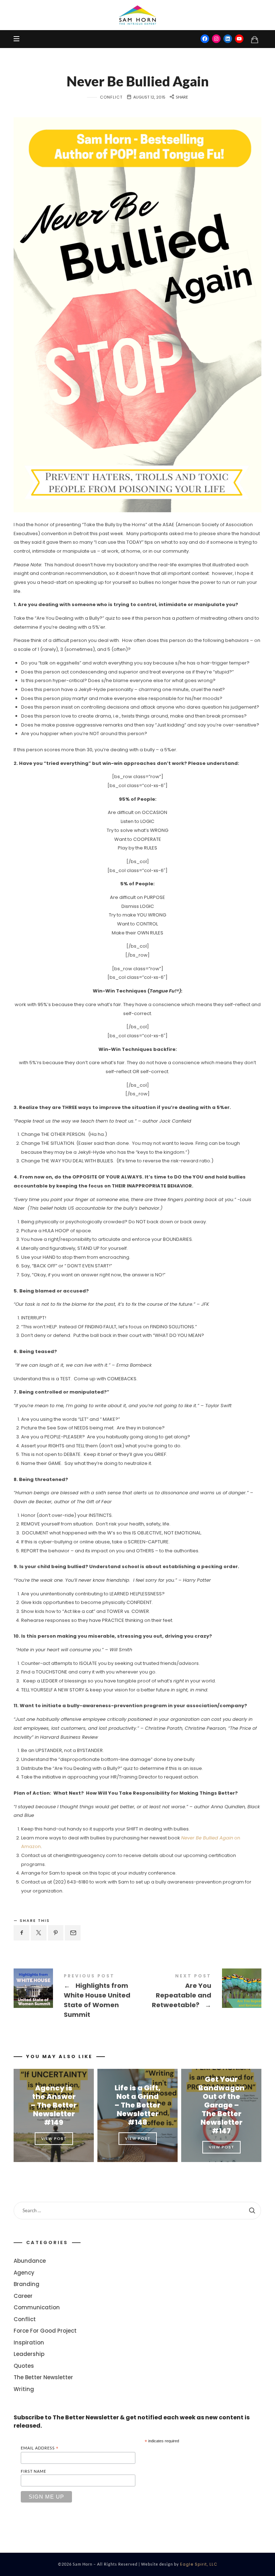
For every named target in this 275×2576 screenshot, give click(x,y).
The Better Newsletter (43, 2377)
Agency (24, 2272)
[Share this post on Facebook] (21, 1933)
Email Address (40, 2448)
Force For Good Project (45, 2331)
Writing (24, 2389)
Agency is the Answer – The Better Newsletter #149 (54, 2105)
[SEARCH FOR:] (137, 2211)
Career (23, 2296)
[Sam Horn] (137, 15)
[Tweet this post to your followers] (39, 1933)
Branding (26, 2284)
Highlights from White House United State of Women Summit (76, 1997)
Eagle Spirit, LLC (199, 2564)
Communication (37, 2307)
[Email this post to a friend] (73, 1933)
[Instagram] (216, 39)
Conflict (111, 97)
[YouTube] (239, 39)
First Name (33, 2471)
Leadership (29, 2354)
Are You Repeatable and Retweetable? (199, 1992)
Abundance (30, 2261)
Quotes (24, 2365)
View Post (54, 2138)
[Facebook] (205, 39)
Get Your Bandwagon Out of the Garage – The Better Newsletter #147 (221, 2105)
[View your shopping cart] (255, 39)
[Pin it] (56, 1933)
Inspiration (29, 2342)
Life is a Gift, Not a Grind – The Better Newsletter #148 (137, 2105)
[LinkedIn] (228, 39)
